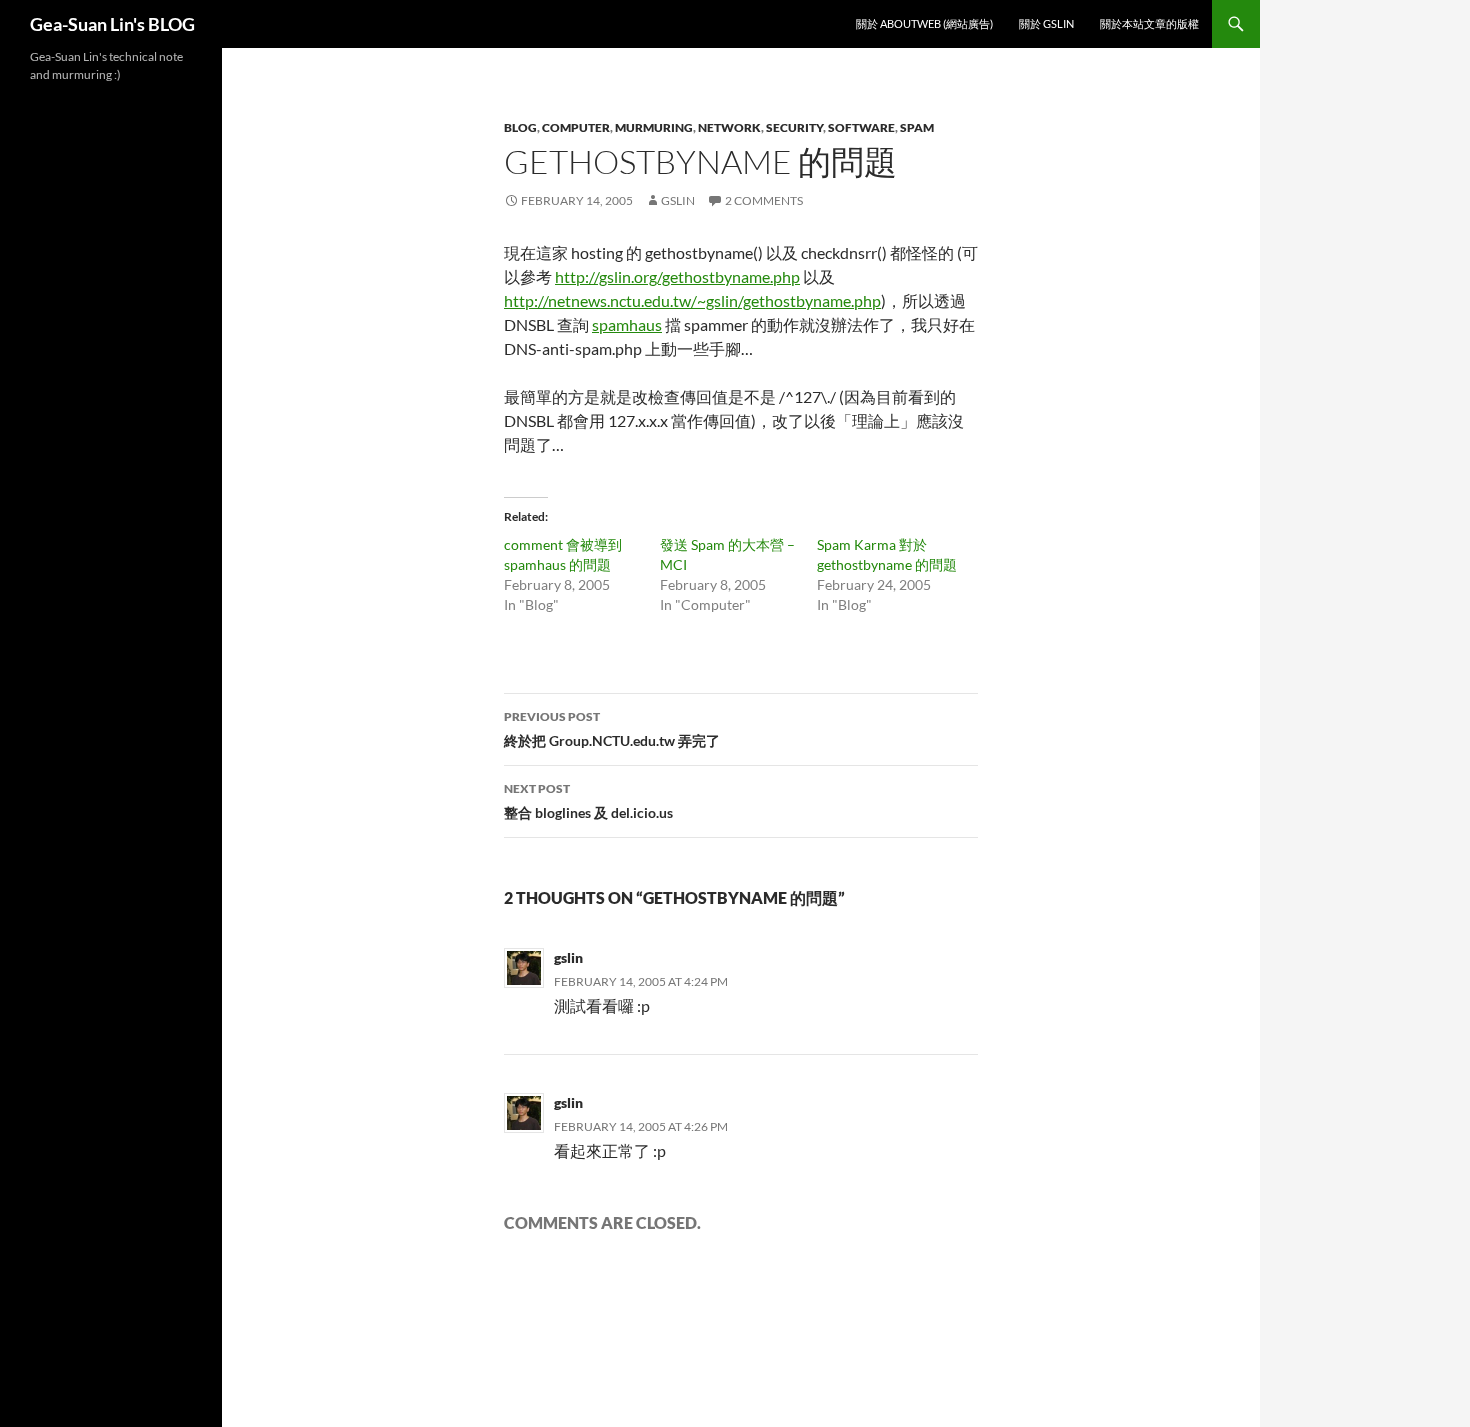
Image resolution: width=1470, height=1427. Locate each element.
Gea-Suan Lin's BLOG (112, 24)
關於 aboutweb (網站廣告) (924, 23)
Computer (576, 127)
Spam (917, 127)
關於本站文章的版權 (1149, 23)
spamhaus (627, 324)
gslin (678, 200)
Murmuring (654, 127)
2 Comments (764, 200)
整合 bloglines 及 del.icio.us (588, 801)
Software (861, 127)
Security (794, 127)
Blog (520, 127)
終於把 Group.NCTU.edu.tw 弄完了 (612, 729)
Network (729, 127)
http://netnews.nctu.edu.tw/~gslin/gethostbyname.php (692, 300)
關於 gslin (1046, 23)
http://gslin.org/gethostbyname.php (677, 276)
